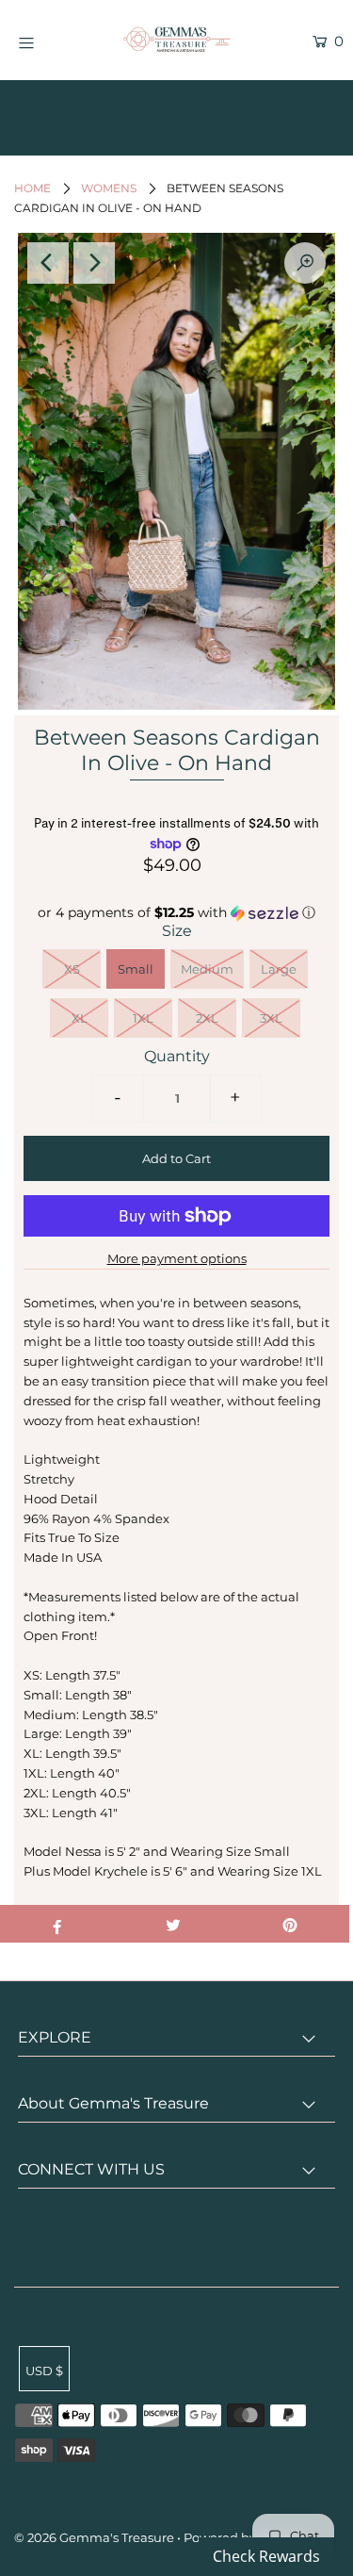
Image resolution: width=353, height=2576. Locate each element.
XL (80, 1018)
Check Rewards (266, 2556)
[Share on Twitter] (174, 1924)
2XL (207, 1018)
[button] (176, 913)
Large (279, 969)
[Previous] (48, 263)
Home (32, 188)
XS (72, 969)
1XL (143, 1018)
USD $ (44, 2371)
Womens (109, 188)
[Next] (94, 263)
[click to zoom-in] (305, 263)
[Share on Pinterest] (290, 1924)
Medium (207, 969)
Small (136, 969)
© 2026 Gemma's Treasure (94, 2537)
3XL (271, 1018)
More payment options (177, 1258)
